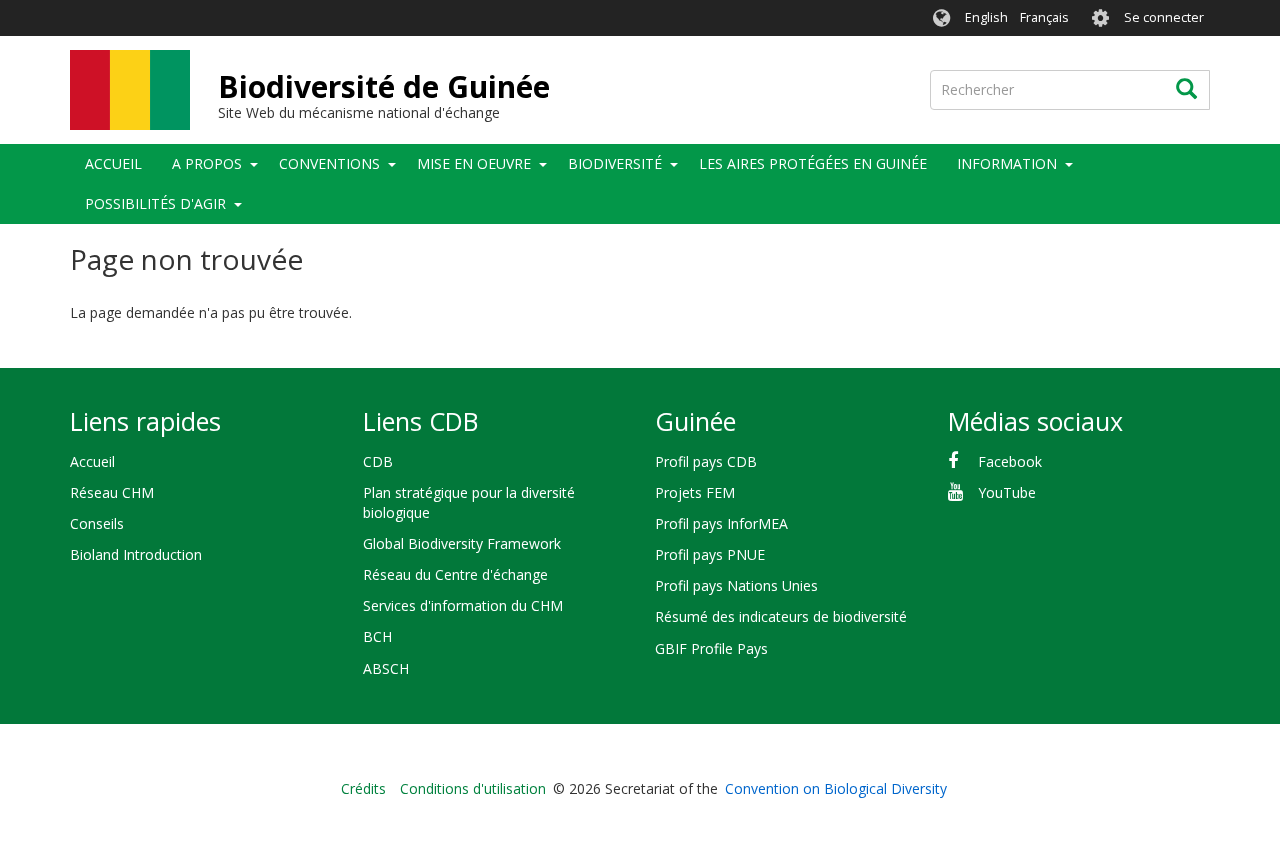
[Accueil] (130, 90)
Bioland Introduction (136, 554)
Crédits (363, 788)
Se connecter (1164, 17)
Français (1044, 17)
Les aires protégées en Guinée (813, 163)
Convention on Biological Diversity (836, 788)
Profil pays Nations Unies (736, 585)
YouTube (1007, 492)
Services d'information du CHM (463, 605)
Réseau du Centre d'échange (455, 574)
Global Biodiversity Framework (462, 543)
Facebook (1010, 461)
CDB (378, 461)
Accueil (113, 163)
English (986, 17)
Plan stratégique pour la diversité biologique (469, 502)
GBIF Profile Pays (711, 648)
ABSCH (386, 668)
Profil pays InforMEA (721, 523)
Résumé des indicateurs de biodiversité (781, 616)
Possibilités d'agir (155, 203)
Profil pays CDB (706, 461)
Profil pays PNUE (710, 554)
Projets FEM (695, 492)
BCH (377, 636)
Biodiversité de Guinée (384, 86)
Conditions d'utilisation (473, 788)
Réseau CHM (112, 492)
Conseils (97, 523)
